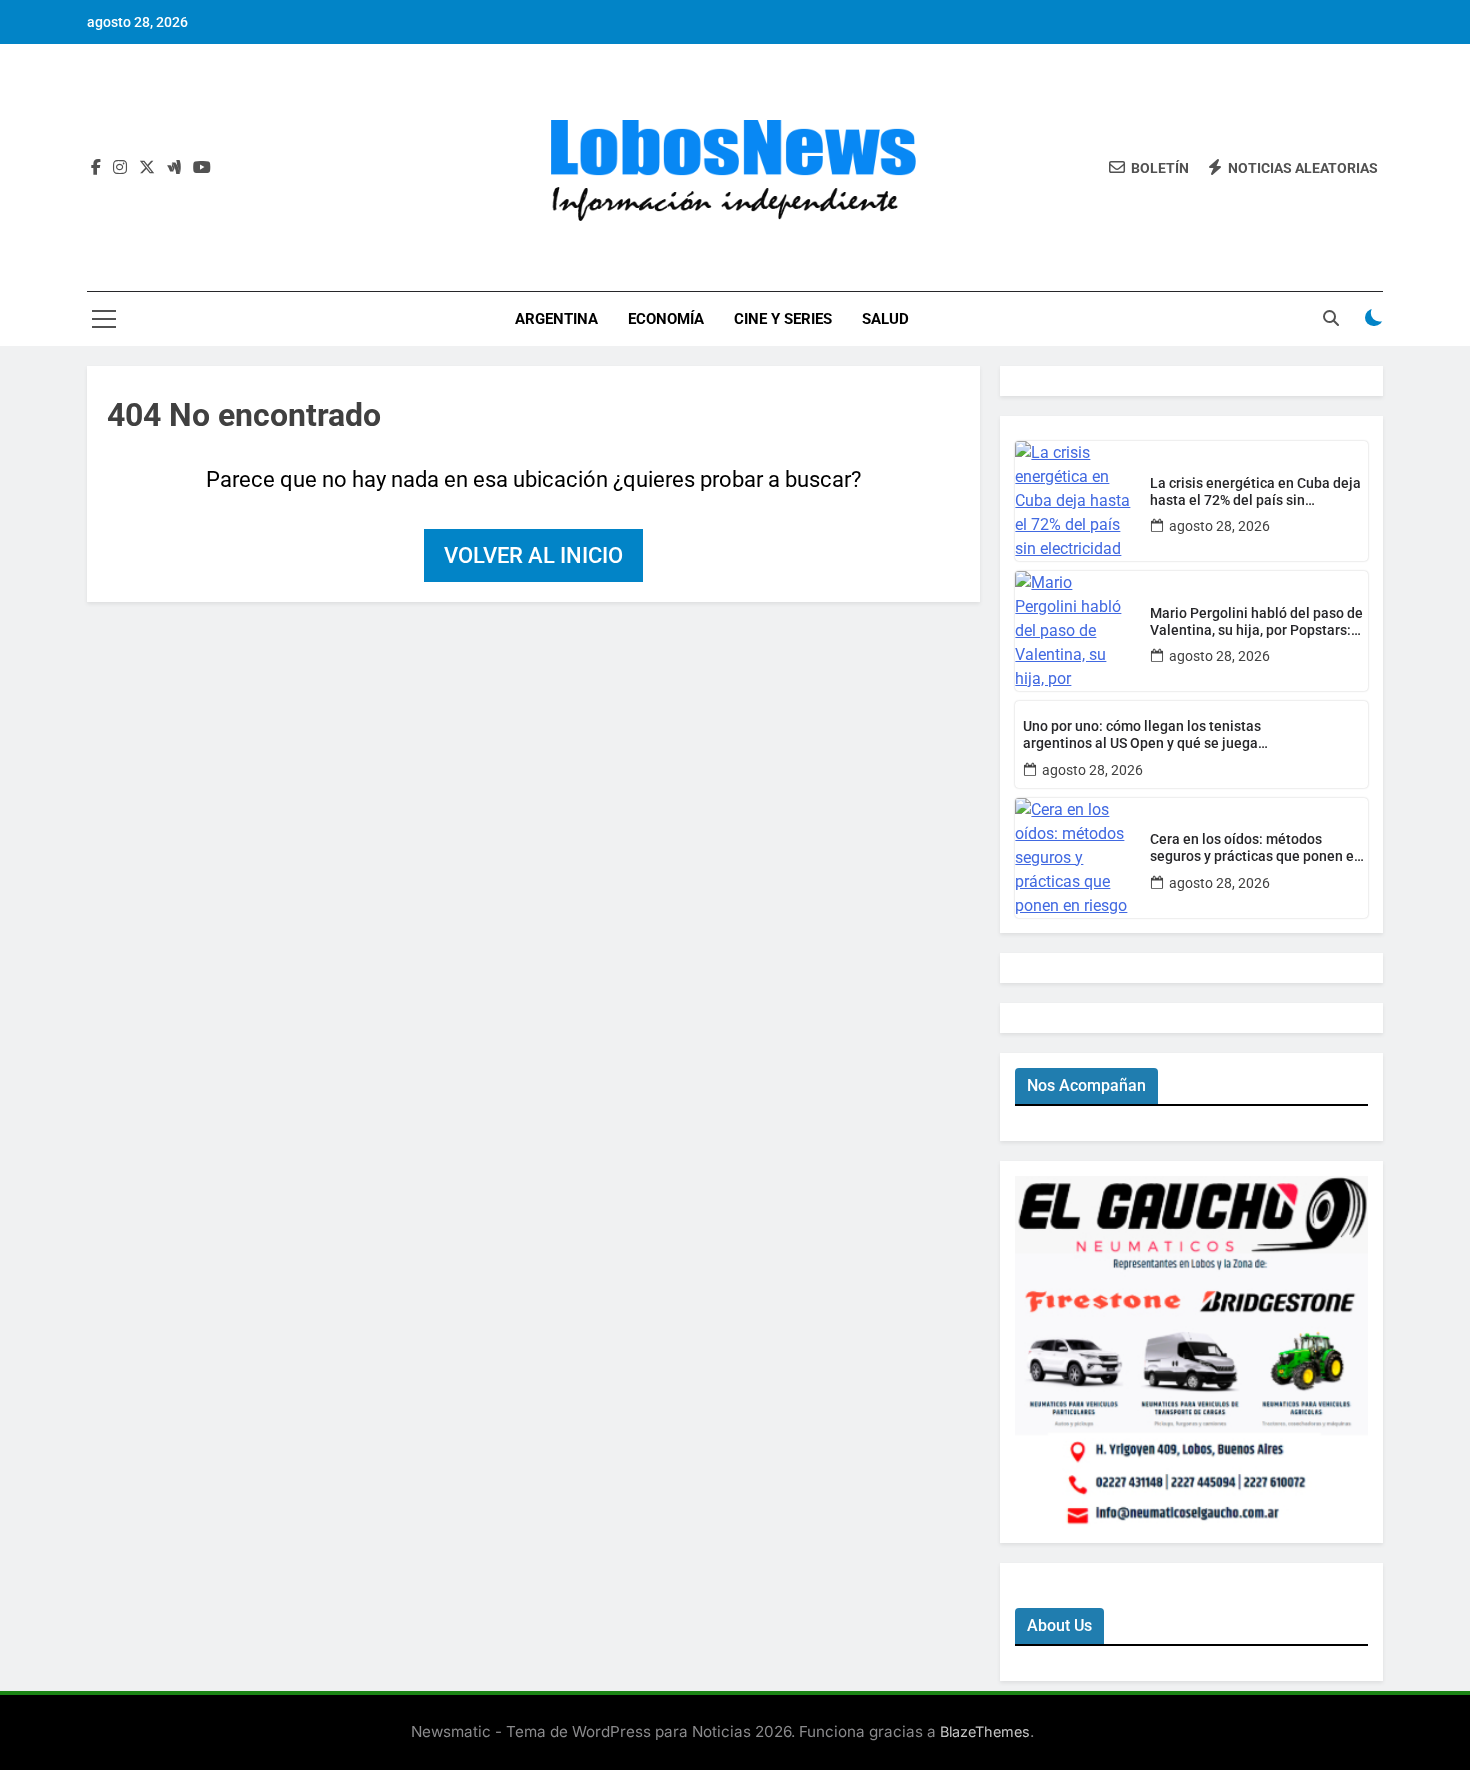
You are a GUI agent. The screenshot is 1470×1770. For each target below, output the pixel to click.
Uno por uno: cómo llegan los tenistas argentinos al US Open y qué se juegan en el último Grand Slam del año (1144, 735)
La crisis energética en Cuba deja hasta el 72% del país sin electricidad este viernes (1255, 492)
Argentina (556, 319)
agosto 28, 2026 (1219, 526)
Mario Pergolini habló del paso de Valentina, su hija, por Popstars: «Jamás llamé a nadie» (1256, 622)
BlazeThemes (985, 1731)
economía (666, 319)
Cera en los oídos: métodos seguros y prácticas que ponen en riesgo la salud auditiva (1256, 848)
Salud (885, 319)
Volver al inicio (533, 555)
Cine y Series (783, 319)
